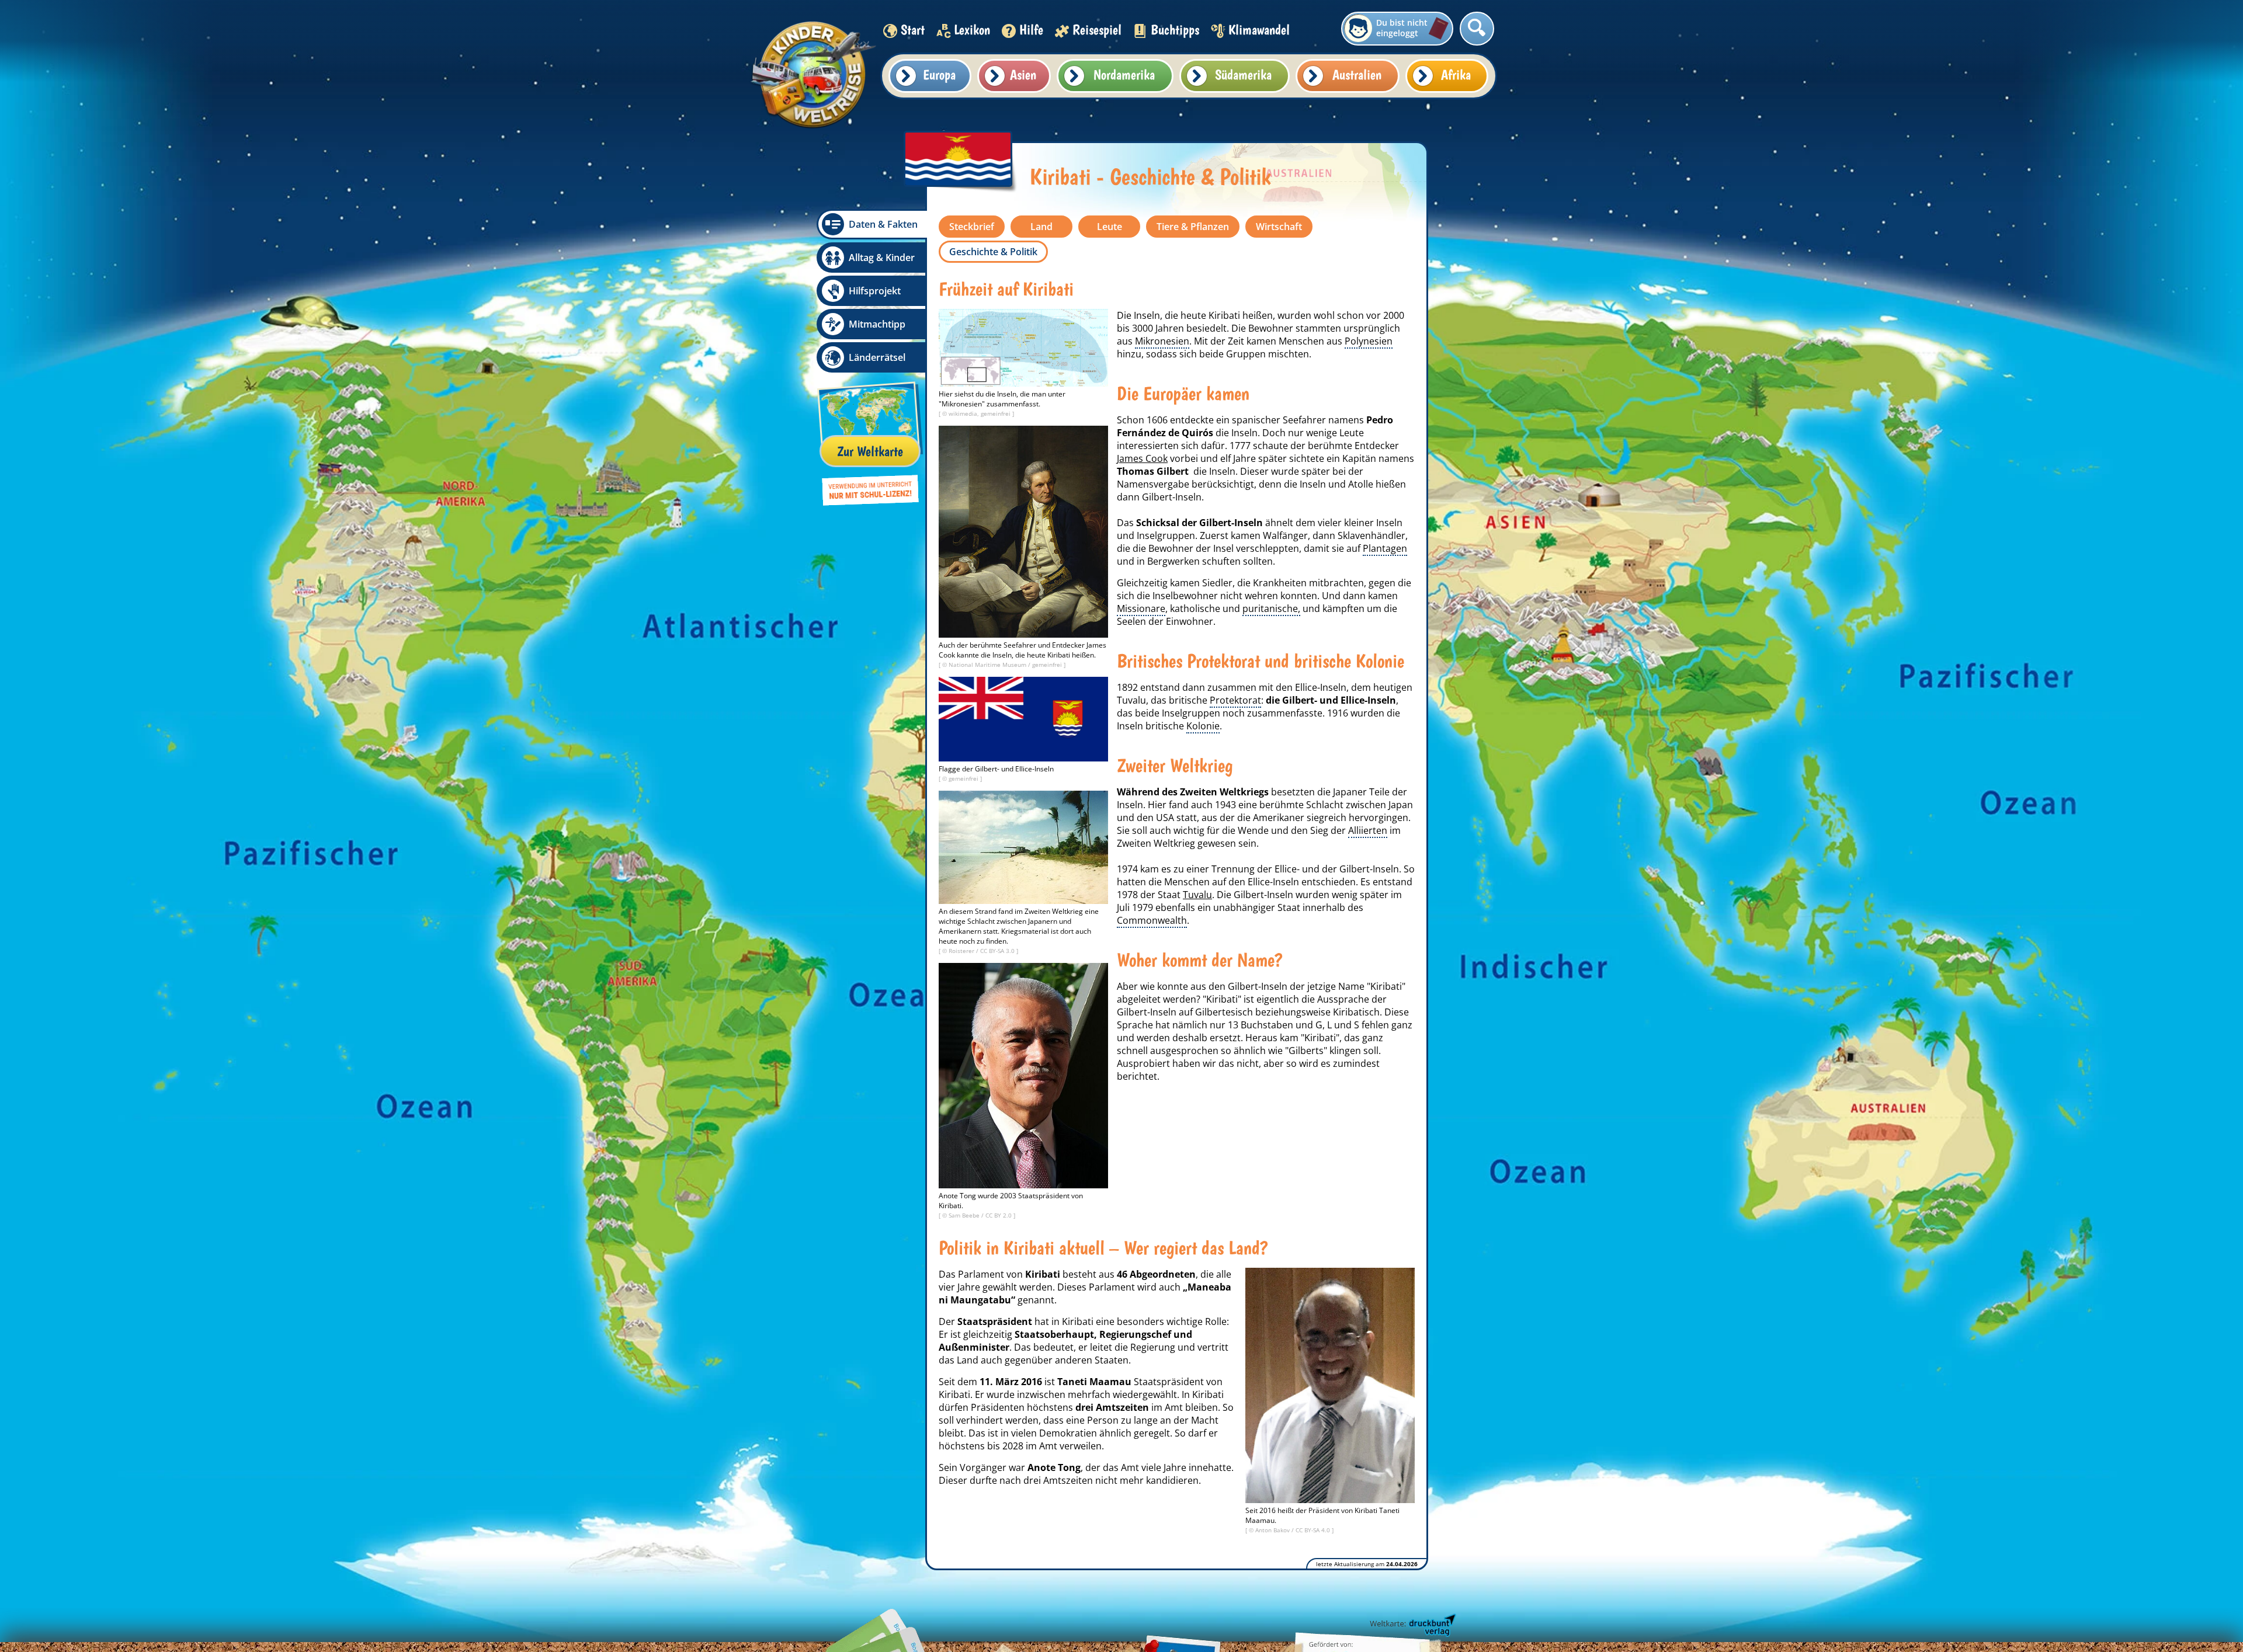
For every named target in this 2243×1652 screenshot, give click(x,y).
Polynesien (1369, 341)
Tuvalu (1197, 895)
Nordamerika (1124, 74)
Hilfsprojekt (875, 291)
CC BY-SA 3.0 (998, 951)
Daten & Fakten (883, 224)
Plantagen (1385, 548)
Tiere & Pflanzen (1193, 227)
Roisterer (962, 951)
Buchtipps (1175, 29)
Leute (1110, 227)
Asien (1023, 74)
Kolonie (1203, 726)
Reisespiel (1097, 29)
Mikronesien (1162, 341)
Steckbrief (972, 227)
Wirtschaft (1279, 227)
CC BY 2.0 (999, 1215)
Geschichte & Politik (993, 252)
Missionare (1141, 608)
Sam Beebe (965, 1215)
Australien (1357, 74)
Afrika (1456, 74)
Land (1041, 227)
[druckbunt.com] (1412, 1626)
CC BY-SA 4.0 (1314, 1530)
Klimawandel (1259, 29)
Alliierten (1368, 830)
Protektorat (1235, 700)
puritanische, (1271, 608)
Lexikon (972, 29)
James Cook (1142, 458)
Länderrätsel (877, 357)
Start (913, 29)
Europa (939, 74)
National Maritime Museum (988, 665)
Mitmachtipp (877, 324)
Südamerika (1243, 74)
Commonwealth (1152, 920)
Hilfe (1031, 29)
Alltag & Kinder (882, 258)
